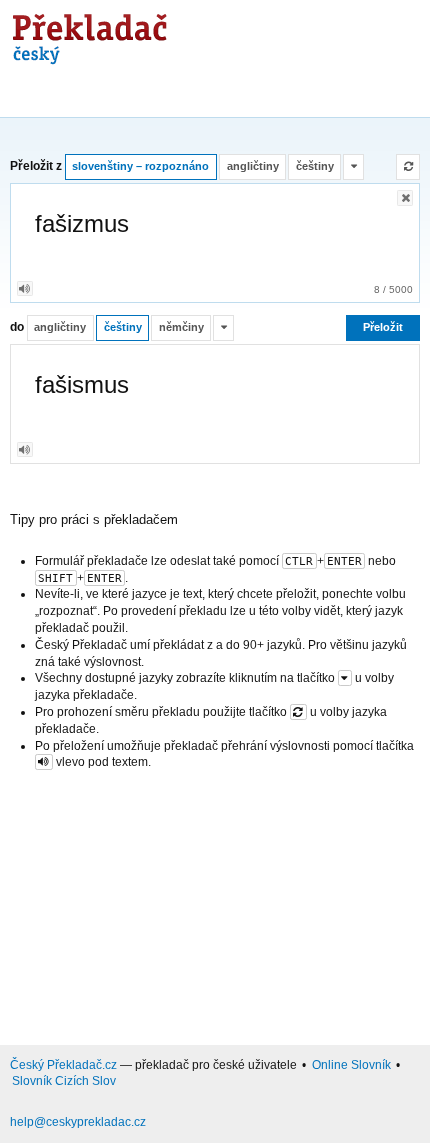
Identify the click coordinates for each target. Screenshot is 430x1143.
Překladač (86, 32)
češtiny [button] (315, 166)
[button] (353, 167)
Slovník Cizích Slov (64, 1081)
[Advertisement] (215, 904)
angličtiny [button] (253, 166)
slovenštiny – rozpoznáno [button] (140, 166)
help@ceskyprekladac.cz (78, 1122)
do (17, 328)
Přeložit (383, 327)
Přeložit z (36, 166)
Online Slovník (351, 1065)
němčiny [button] (181, 327)
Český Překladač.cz (63, 1065)
